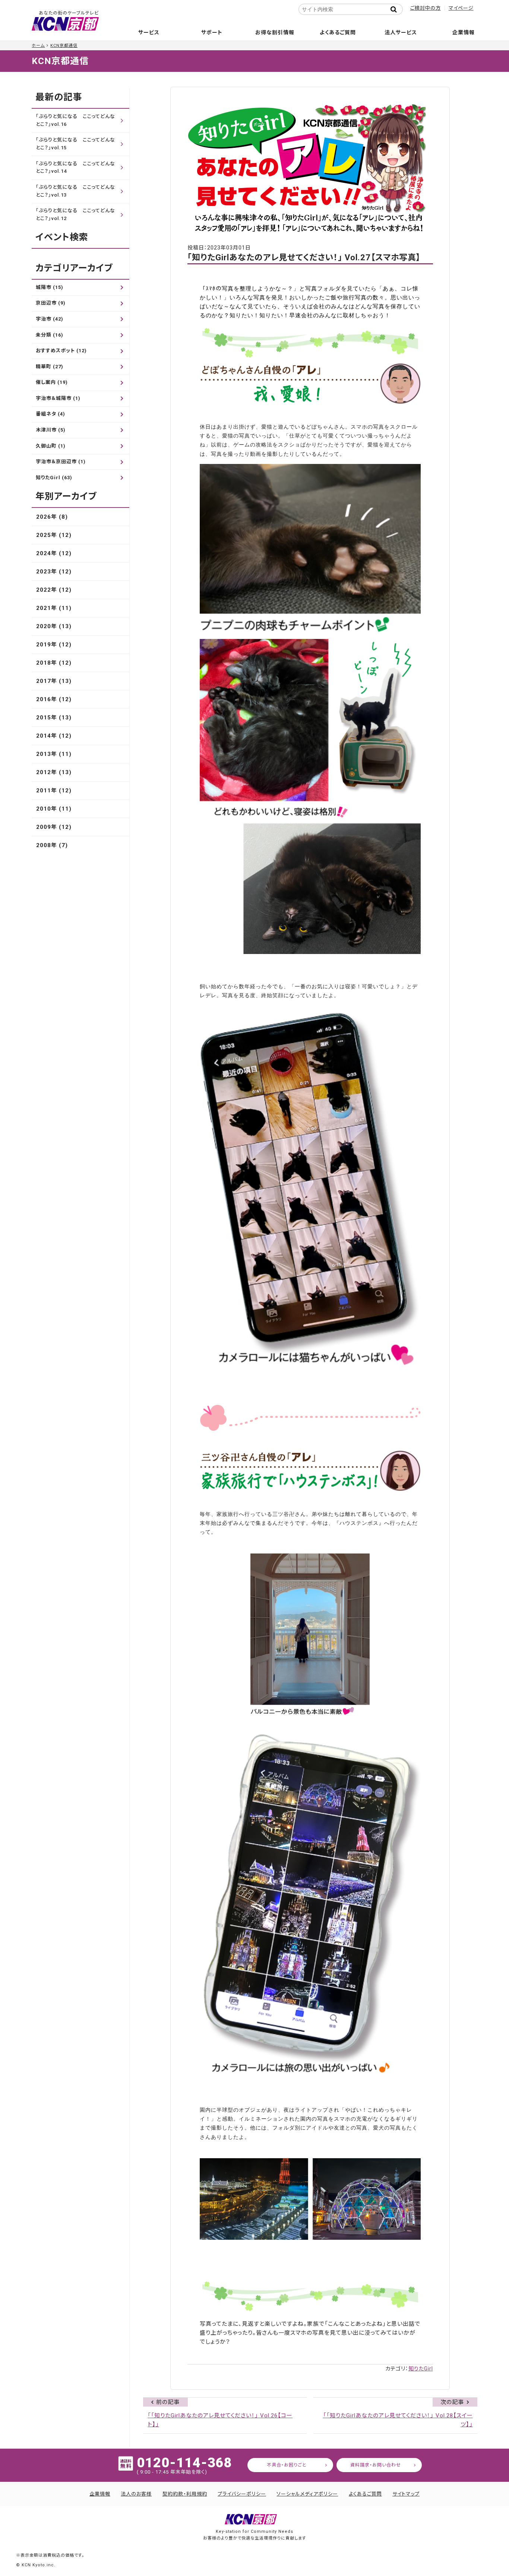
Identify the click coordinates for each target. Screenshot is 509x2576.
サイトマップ (406, 2494)
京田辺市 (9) (51, 303)
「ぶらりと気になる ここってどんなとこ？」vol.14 (75, 168)
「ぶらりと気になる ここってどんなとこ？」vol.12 (75, 214)
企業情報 (464, 32)
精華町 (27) (50, 367)
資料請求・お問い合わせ (376, 2465)
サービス (149, 32)
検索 (396, 9)
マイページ (461, 8)
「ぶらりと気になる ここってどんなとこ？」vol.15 (75, 144)
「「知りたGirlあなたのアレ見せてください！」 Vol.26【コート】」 (220, 2420)
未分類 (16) (50, 335)
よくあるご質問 (338, 32)
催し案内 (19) (52, 382)
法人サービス (401, 32)
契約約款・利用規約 (185, 2494)
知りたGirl (421, 2369)
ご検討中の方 (426, 8)
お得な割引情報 (275, 32)
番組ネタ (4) (50, 414)
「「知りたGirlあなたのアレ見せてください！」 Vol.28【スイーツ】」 (398, 2420)
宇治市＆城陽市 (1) (58, 398)
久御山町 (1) (51, 446)
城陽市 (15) (50, 287)
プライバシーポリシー (242, 2494)
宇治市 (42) (50, 319)
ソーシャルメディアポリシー (307, 2494)
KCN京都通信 (64, 46)
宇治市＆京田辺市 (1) (61, 462)
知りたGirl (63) (54, 478)
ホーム (38, 46)
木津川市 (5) (51, 430)
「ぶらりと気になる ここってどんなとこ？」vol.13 (75, 191)
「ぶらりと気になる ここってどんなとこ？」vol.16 (75, 120)
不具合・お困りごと (287, 2465)
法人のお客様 (136, 2494)
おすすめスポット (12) (61, 351)
